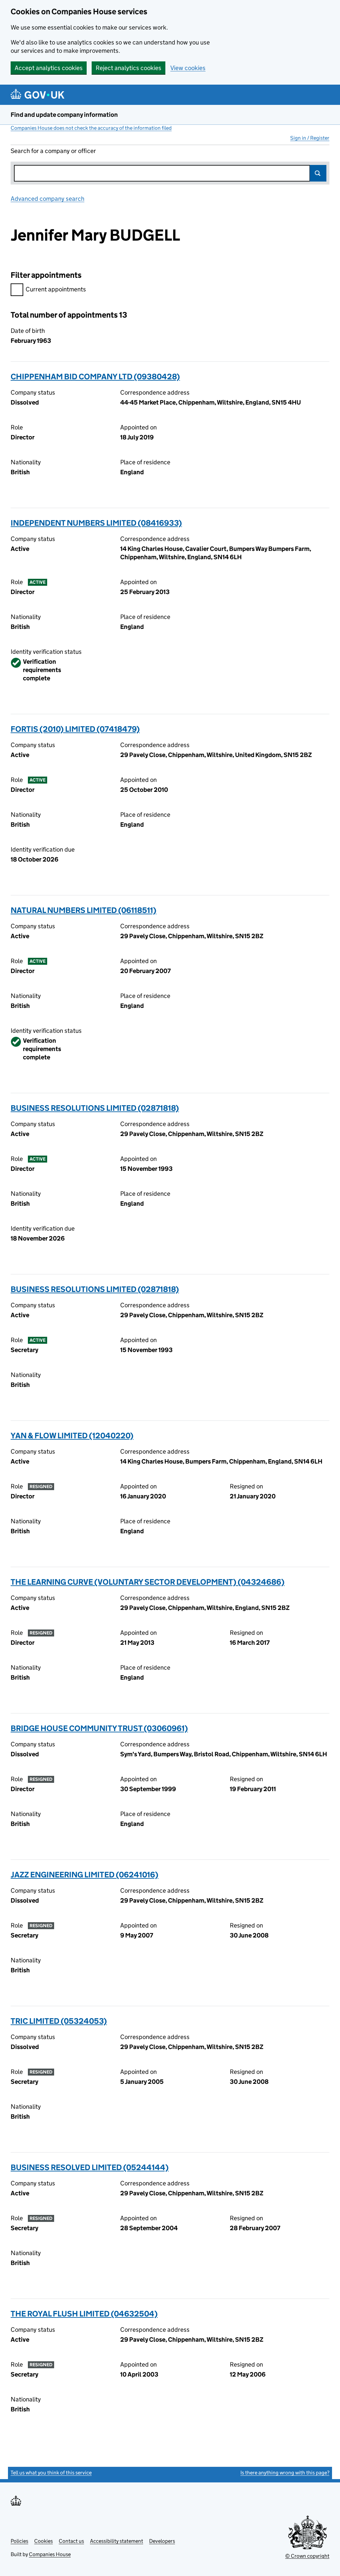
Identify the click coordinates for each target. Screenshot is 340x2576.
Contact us (71, 2541)
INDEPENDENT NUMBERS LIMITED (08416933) (96, 523)
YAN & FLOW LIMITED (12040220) (72, 1436)
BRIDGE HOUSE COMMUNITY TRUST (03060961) (99, 1728)
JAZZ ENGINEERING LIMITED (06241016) (85, 1875)
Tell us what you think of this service (51, 2473)
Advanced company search (47, 199)
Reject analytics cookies (128, 68)
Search (318, 173)
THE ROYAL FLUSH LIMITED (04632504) (84, 2314)
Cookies (43, 2541)
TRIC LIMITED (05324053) (59, 2021)
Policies (19, 2541)
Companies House (50, 2554)
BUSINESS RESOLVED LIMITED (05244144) (90, 2167)
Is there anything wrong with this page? (285, 2473)
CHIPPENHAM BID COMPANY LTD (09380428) (95, 377)
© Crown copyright (307, 2556)
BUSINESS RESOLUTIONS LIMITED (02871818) (95, 1108)
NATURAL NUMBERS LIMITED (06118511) (84, 910)
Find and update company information (64, 115)
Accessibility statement (117, 2541)
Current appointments (56, 289)
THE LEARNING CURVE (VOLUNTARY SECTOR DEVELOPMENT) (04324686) (148, 1582)
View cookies (188, 68)
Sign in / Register (310, 138)
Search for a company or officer (53, 151)
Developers (162, 2541)
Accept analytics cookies (49, 68)
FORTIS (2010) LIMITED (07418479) (75, 729)
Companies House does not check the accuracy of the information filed (91, 128)
